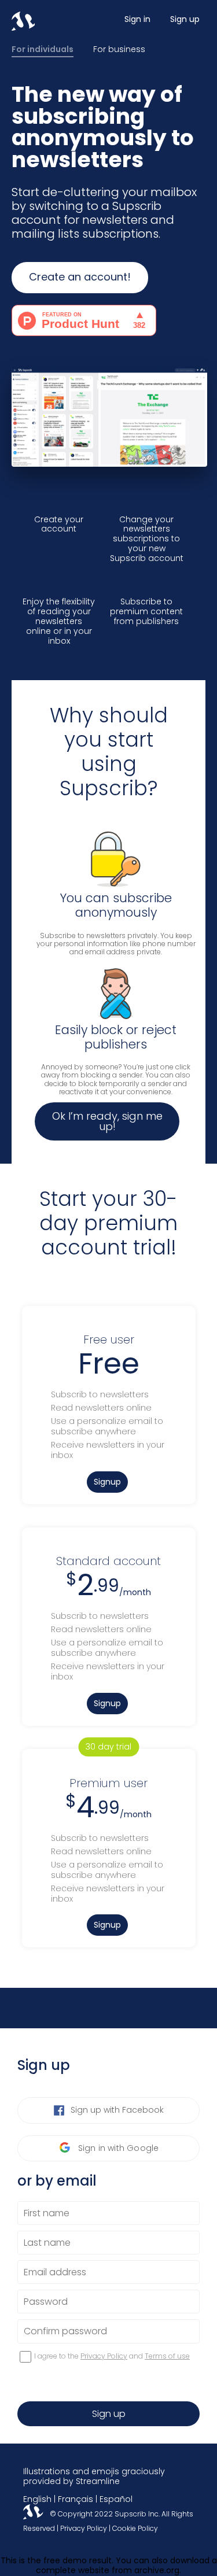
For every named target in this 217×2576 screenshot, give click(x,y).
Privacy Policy (104, 2356)
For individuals (43, 50)
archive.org (157, 2570)
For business (119, 50)
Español (116, 2499)
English (37, 2499)
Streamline (98, 2481)
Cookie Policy (135, 2528)
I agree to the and (112, 2357)
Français (76, 2499)
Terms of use (167, 2356)
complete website (73, 2570)
